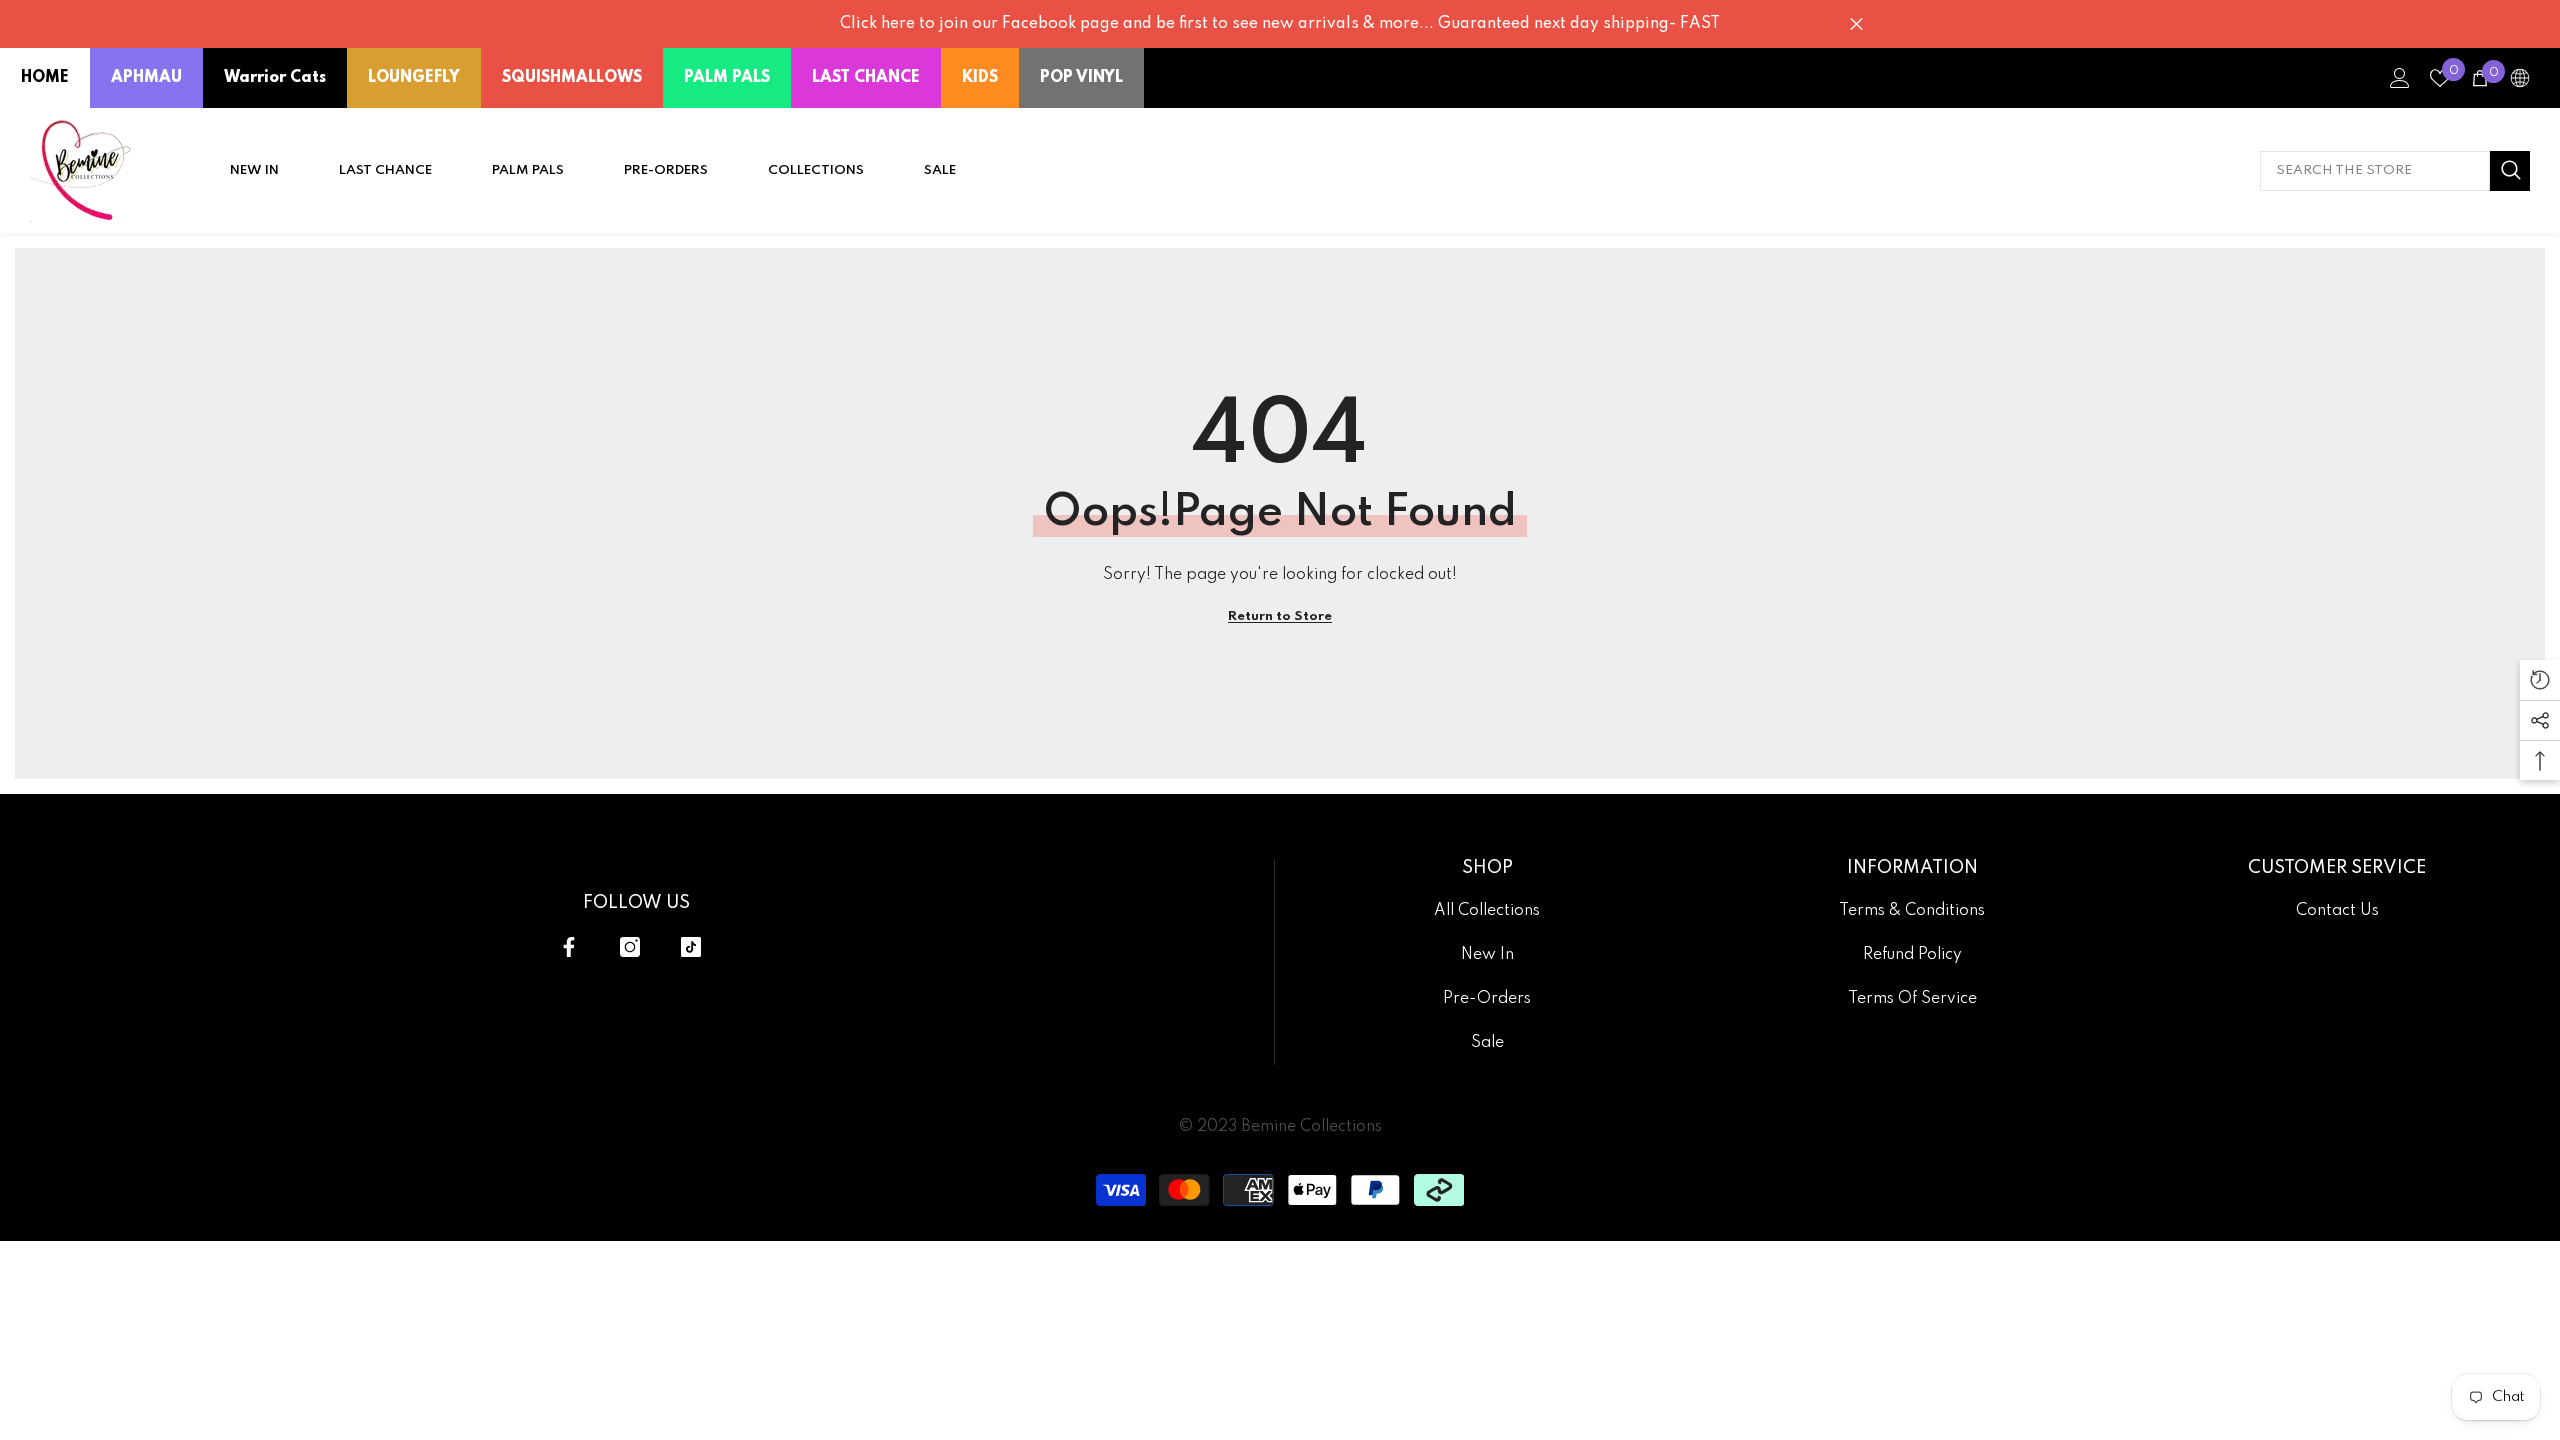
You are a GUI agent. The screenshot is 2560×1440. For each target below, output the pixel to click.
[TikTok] (691, 947)
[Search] (2395, 171)
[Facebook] (569, 947)
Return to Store (1280, 616)
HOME (45, 78)
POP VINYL (1081, 78)
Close (1856, 24)
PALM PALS (727, 78)
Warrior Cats (275, 78)
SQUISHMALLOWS (572, 78)
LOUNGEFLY (414, 78)
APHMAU (146, 78)
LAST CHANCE (866, 78)
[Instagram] (630, 947)
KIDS (980, 78)
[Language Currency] (2520, 78)
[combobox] (2375, 171)
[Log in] (2400, 78)
